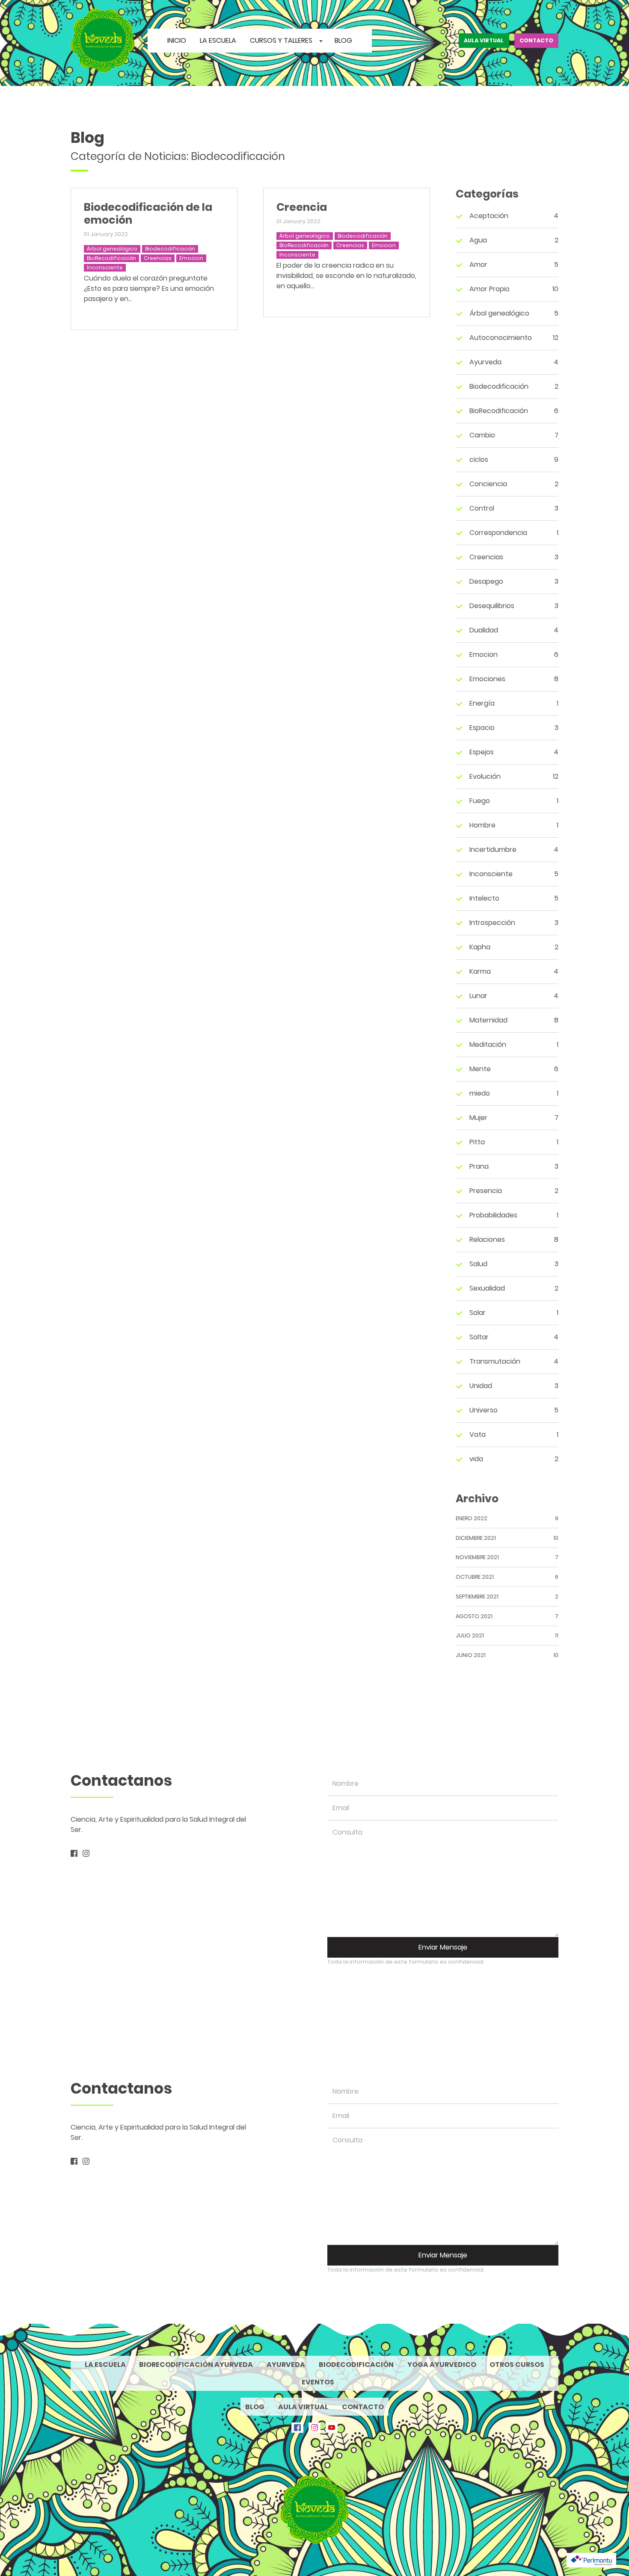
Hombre (482, 825)
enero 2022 (472, 1518)
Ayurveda (485, 362)
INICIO (177, 40)
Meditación (488, 1044)
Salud (478, 1264)
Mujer (478, 1118)
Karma (480, 971)
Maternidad (488, 1020)
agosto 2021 (474, 1616)
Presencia (486, 1191)
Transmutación (495, 1361)
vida (476, 1459)
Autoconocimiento (501, 338)
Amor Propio (490, 289)
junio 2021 (471, 1655)
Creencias (158, 258)
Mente (480, 1069)
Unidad (481, 1386)
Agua (478, 240)
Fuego (480, 801)
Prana (479, 1166)
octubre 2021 (475, 1577)
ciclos (479, 459)
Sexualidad (487, 1288)
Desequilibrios (492, 606)
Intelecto (484, 898)
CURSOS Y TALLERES (282, 40)
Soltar (479, 1337)
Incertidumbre (493, 849)
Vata (478, 1434)
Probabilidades (493, 1215)
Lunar (478, 996)
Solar (478, 1313)
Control (482, 508)
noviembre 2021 (477, 1557)
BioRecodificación (111, 258)
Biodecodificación (170, 249)
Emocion (191, 258)
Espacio (482, 728)
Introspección (492, 923)
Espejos (482, 752)
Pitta (477, 1142)
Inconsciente (105, 267)
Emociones (487, 679)
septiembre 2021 (477, 1597)
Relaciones (487, 1239)
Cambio (482, 435)
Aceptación (489, 216)
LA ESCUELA (218, 40)
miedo (480, 1093)
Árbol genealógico (112, 249)
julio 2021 (470, 1635)
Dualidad (484, 630)
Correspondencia (498, 533)
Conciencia (488, 484)
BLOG (343, 40)
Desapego (486, 581)
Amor (478, 264)
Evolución (485, 776)
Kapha (480, 947)
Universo (484, 1410)
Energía (482, 703)
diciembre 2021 (476, 1538)
